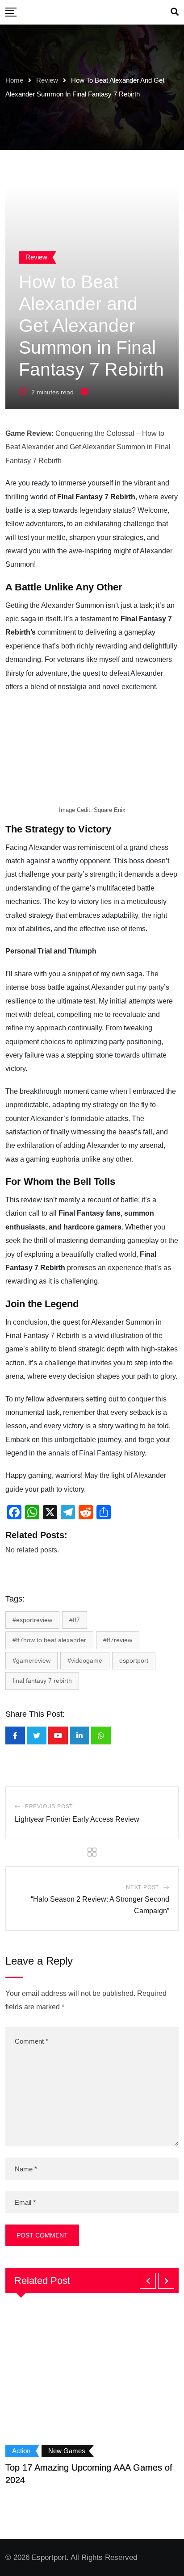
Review (47, 80)
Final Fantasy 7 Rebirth (96, 497)
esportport (134, 1660)
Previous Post (49, 1807)
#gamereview (31, 1660)
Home (14, 80)
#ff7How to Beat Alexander (49, 1640)
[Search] (175, 12)
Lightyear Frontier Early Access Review (77, 1819)
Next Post (142, 1887)
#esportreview (32, 1620)
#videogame (85, 1660)
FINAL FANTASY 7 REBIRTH (42, 1681)
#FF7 (75, 1620)
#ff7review (118, 1640)
